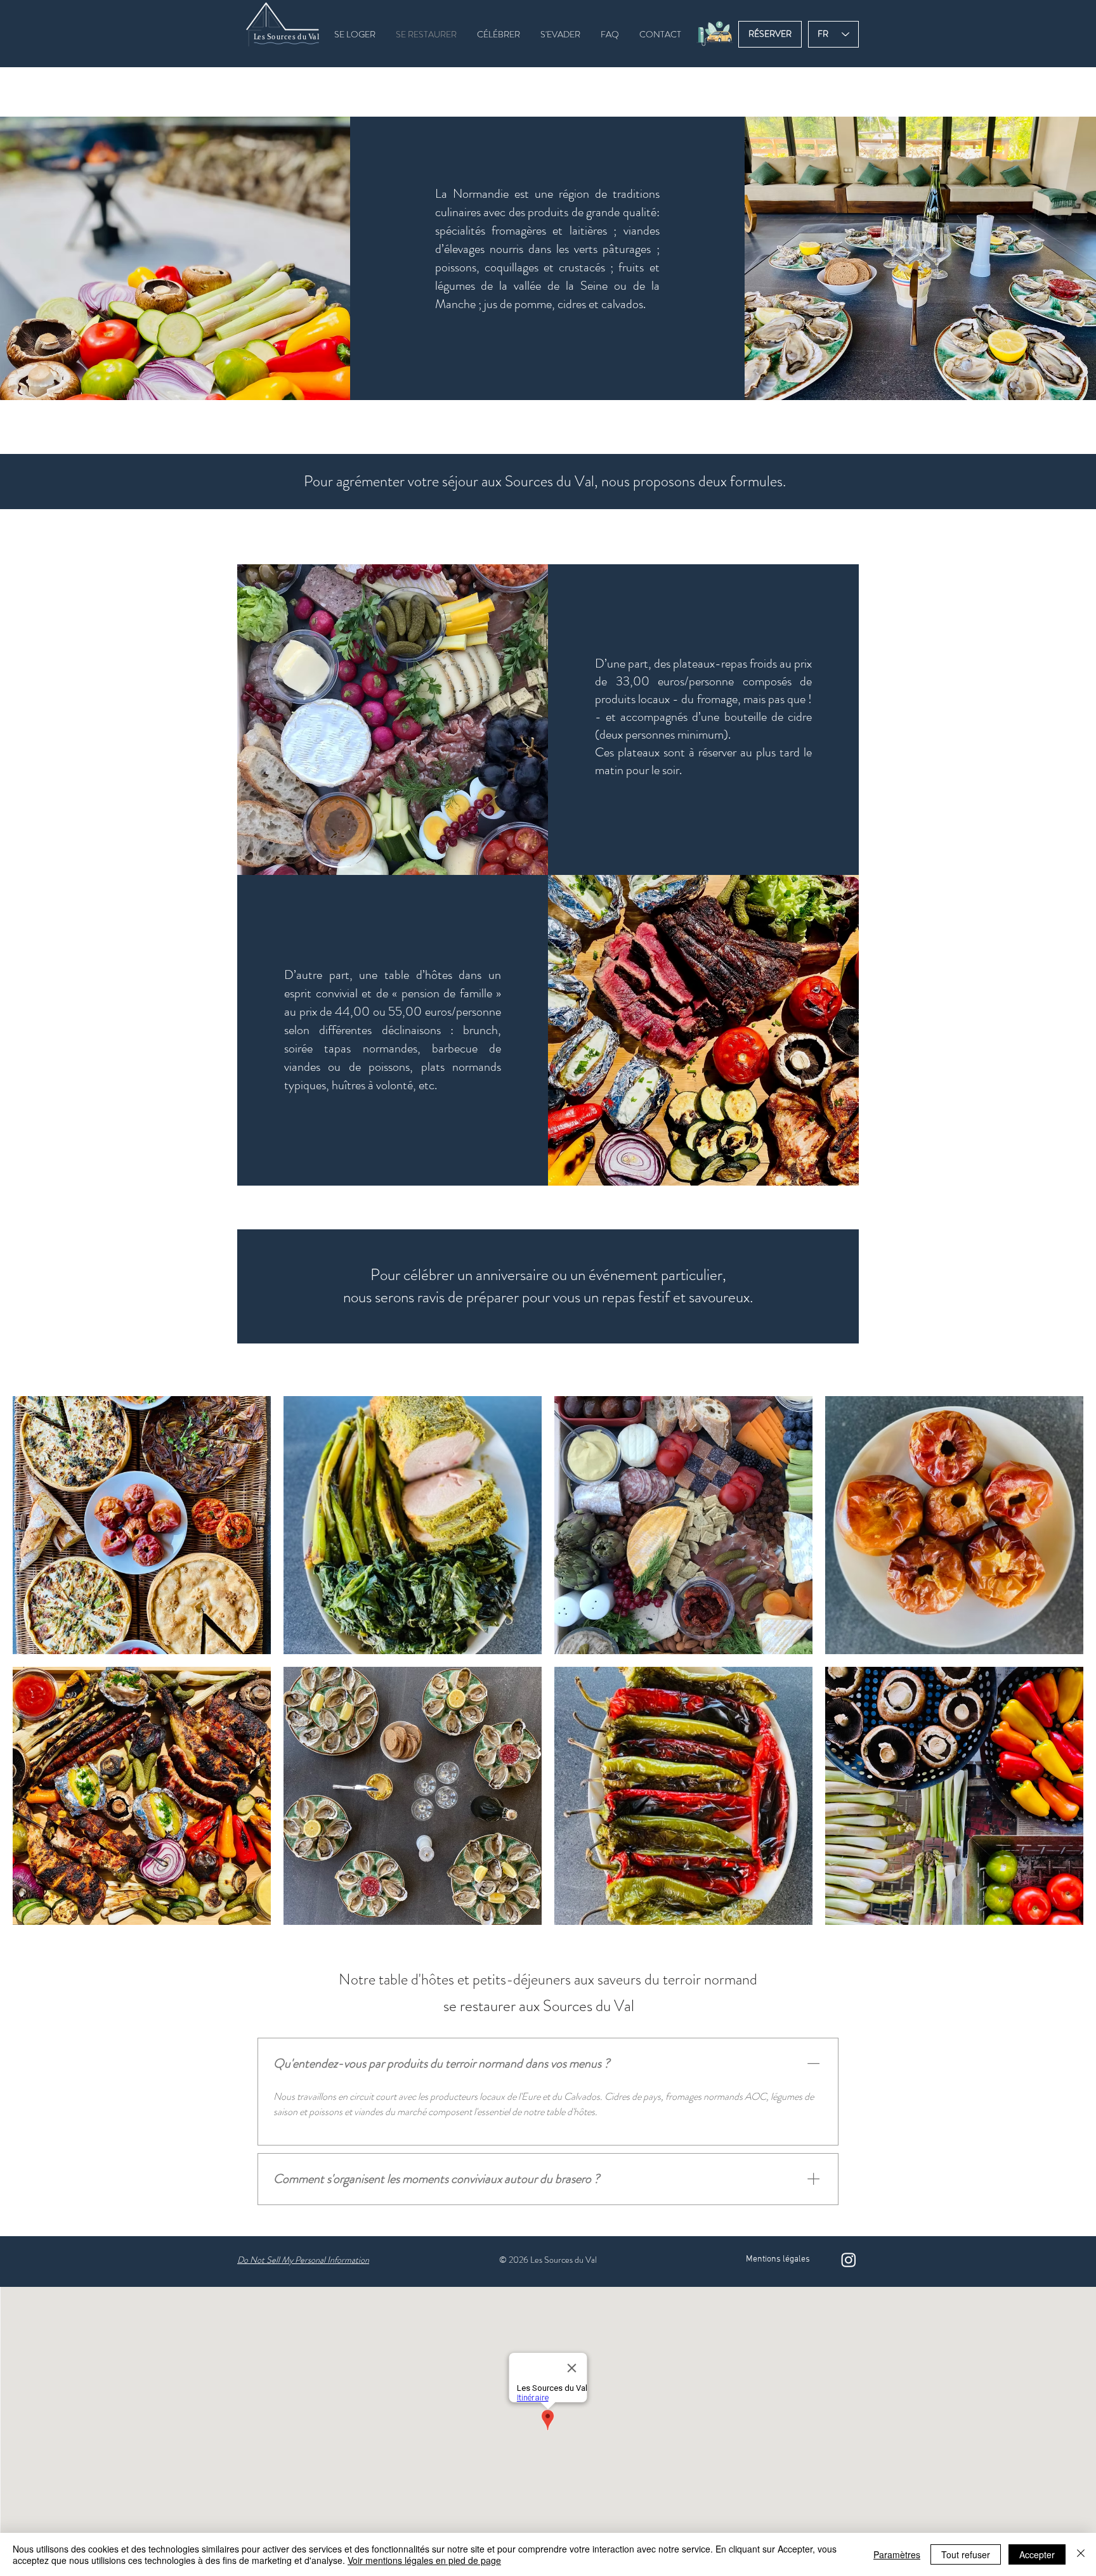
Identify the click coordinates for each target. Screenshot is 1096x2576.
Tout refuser (966, 2554)
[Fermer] (1081, 2554)
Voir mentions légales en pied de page (424, 2560)
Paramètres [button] (897, 2554)
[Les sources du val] (849, 2260)
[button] (715, 33)
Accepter (1037, 2554)
